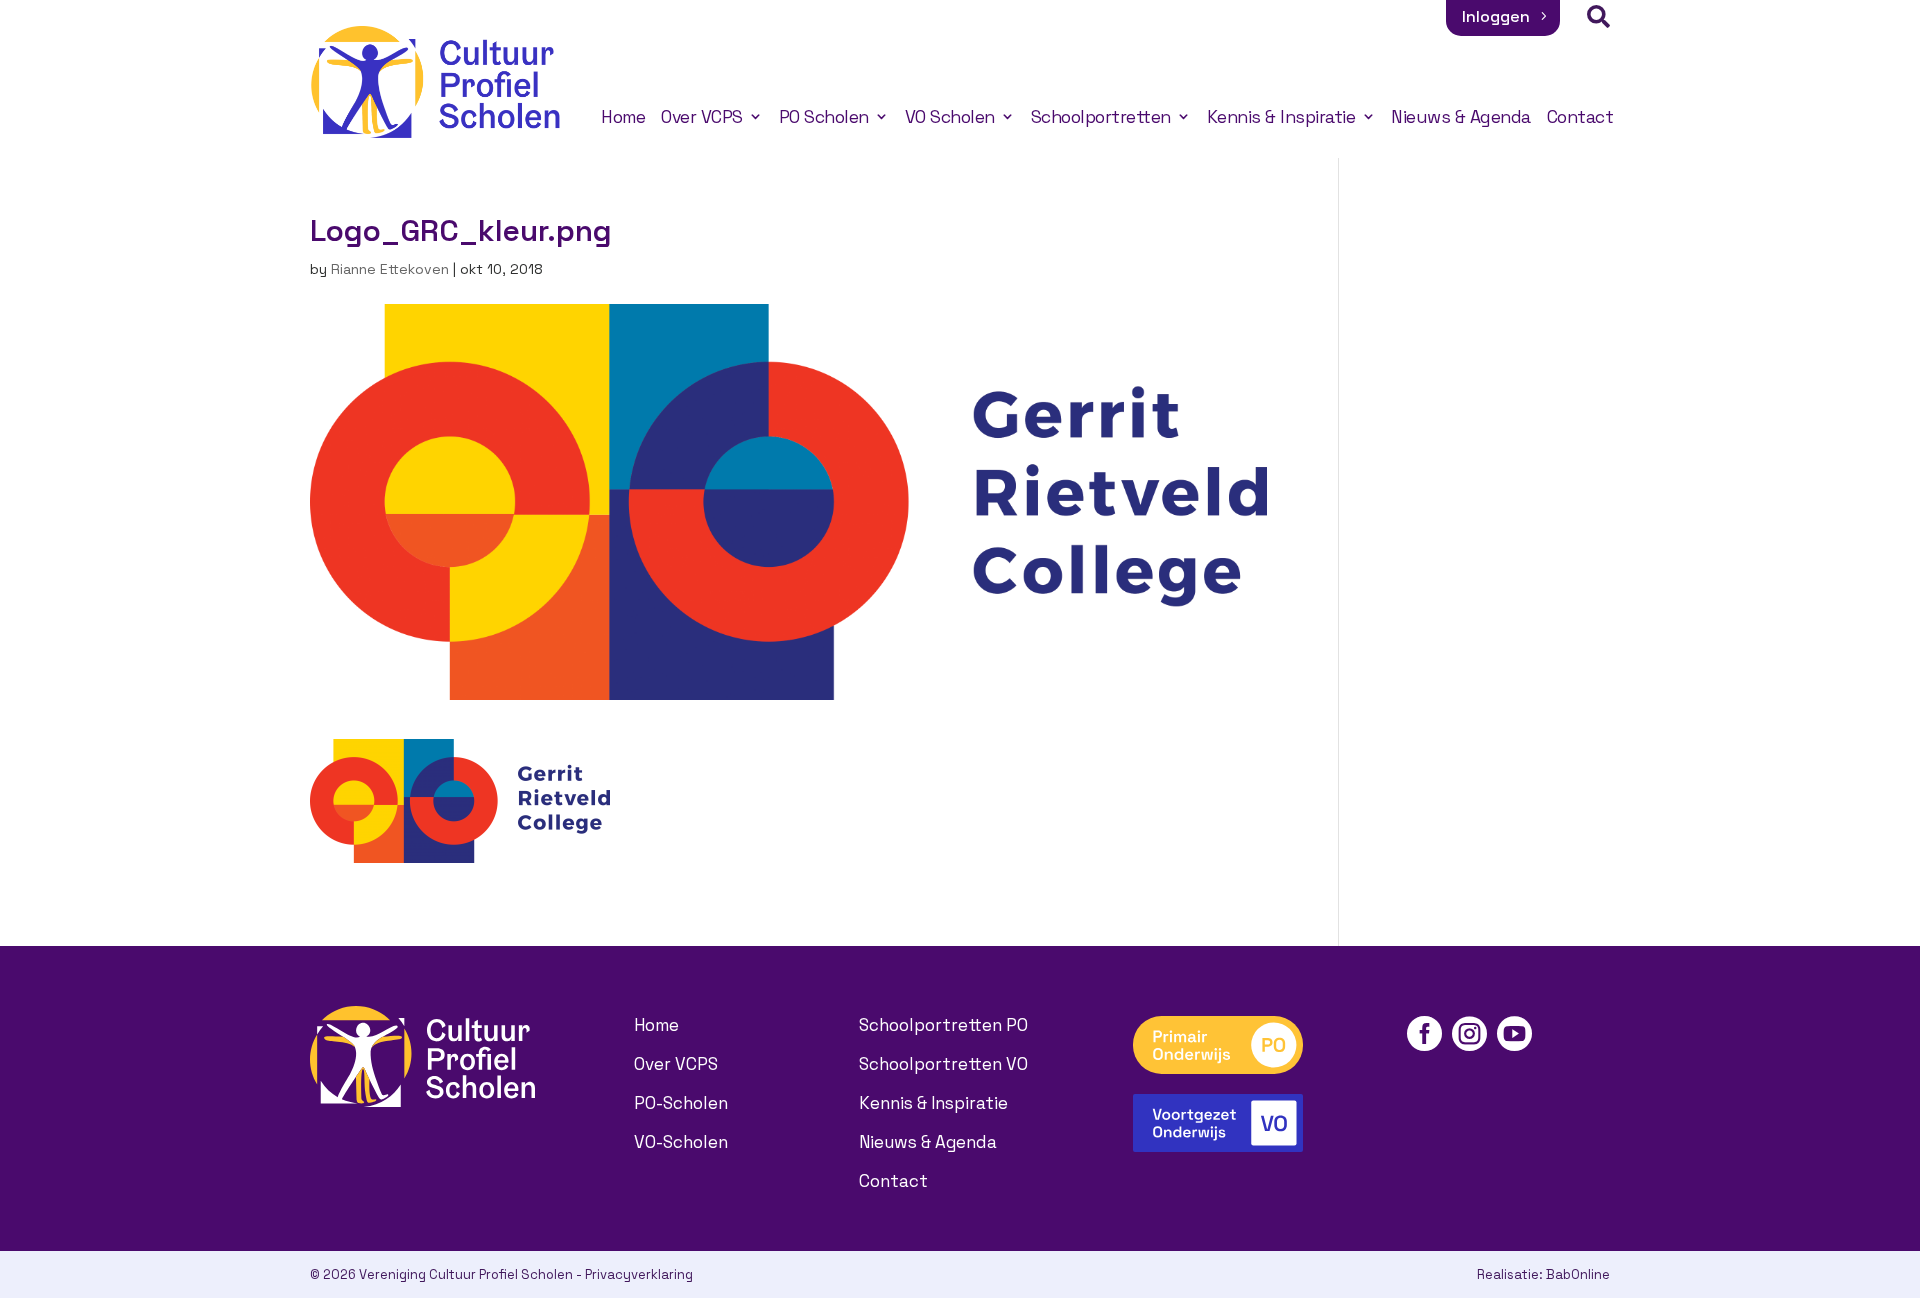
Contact (1580, 117)
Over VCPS (702, 117)
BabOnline (1578, 1274)
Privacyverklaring (639, 1274)
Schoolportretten (1101, 117)
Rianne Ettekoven (390, 269)
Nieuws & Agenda (1461, 117)
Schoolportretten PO (943, 1025)
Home (623, 117)
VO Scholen (950, 117)
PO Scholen (824, 117)
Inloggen (1496, 16)
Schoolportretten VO (943, 1064)
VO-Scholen (681, 1142)
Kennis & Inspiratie (1281, 117)
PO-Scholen (681, 1103)
